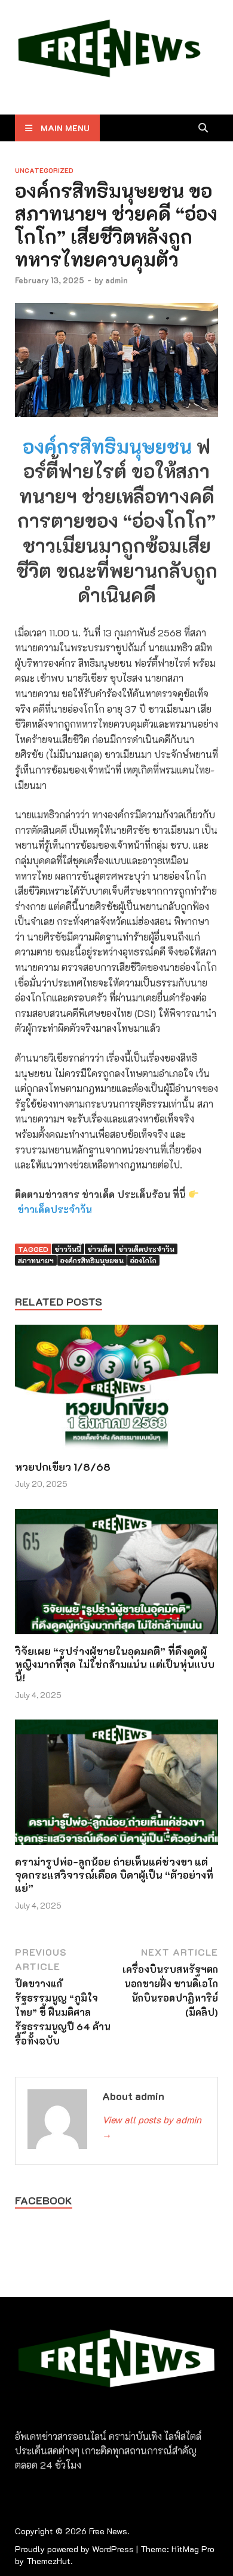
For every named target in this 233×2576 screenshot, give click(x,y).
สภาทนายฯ (36, 1260)
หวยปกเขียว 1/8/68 (63, 1467)
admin (116, 280)
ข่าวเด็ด (100, 1249)
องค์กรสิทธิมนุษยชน (110, 446)
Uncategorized (44, 170)
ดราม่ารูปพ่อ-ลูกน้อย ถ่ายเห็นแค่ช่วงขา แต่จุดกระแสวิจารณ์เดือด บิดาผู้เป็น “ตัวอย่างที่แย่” (114, 1875)
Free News (108, 2531)
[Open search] (203, 128)
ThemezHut (48, 2561)
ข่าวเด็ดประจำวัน (55, 1209)
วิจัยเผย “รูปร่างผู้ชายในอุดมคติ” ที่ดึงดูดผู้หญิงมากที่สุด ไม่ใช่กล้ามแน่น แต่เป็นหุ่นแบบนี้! (115, 1664)
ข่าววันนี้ (68, 1249)
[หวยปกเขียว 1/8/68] (116, 1391)
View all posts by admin (152, 2127)
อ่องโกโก (143, 1260)
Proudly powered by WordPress (74, 2549)
